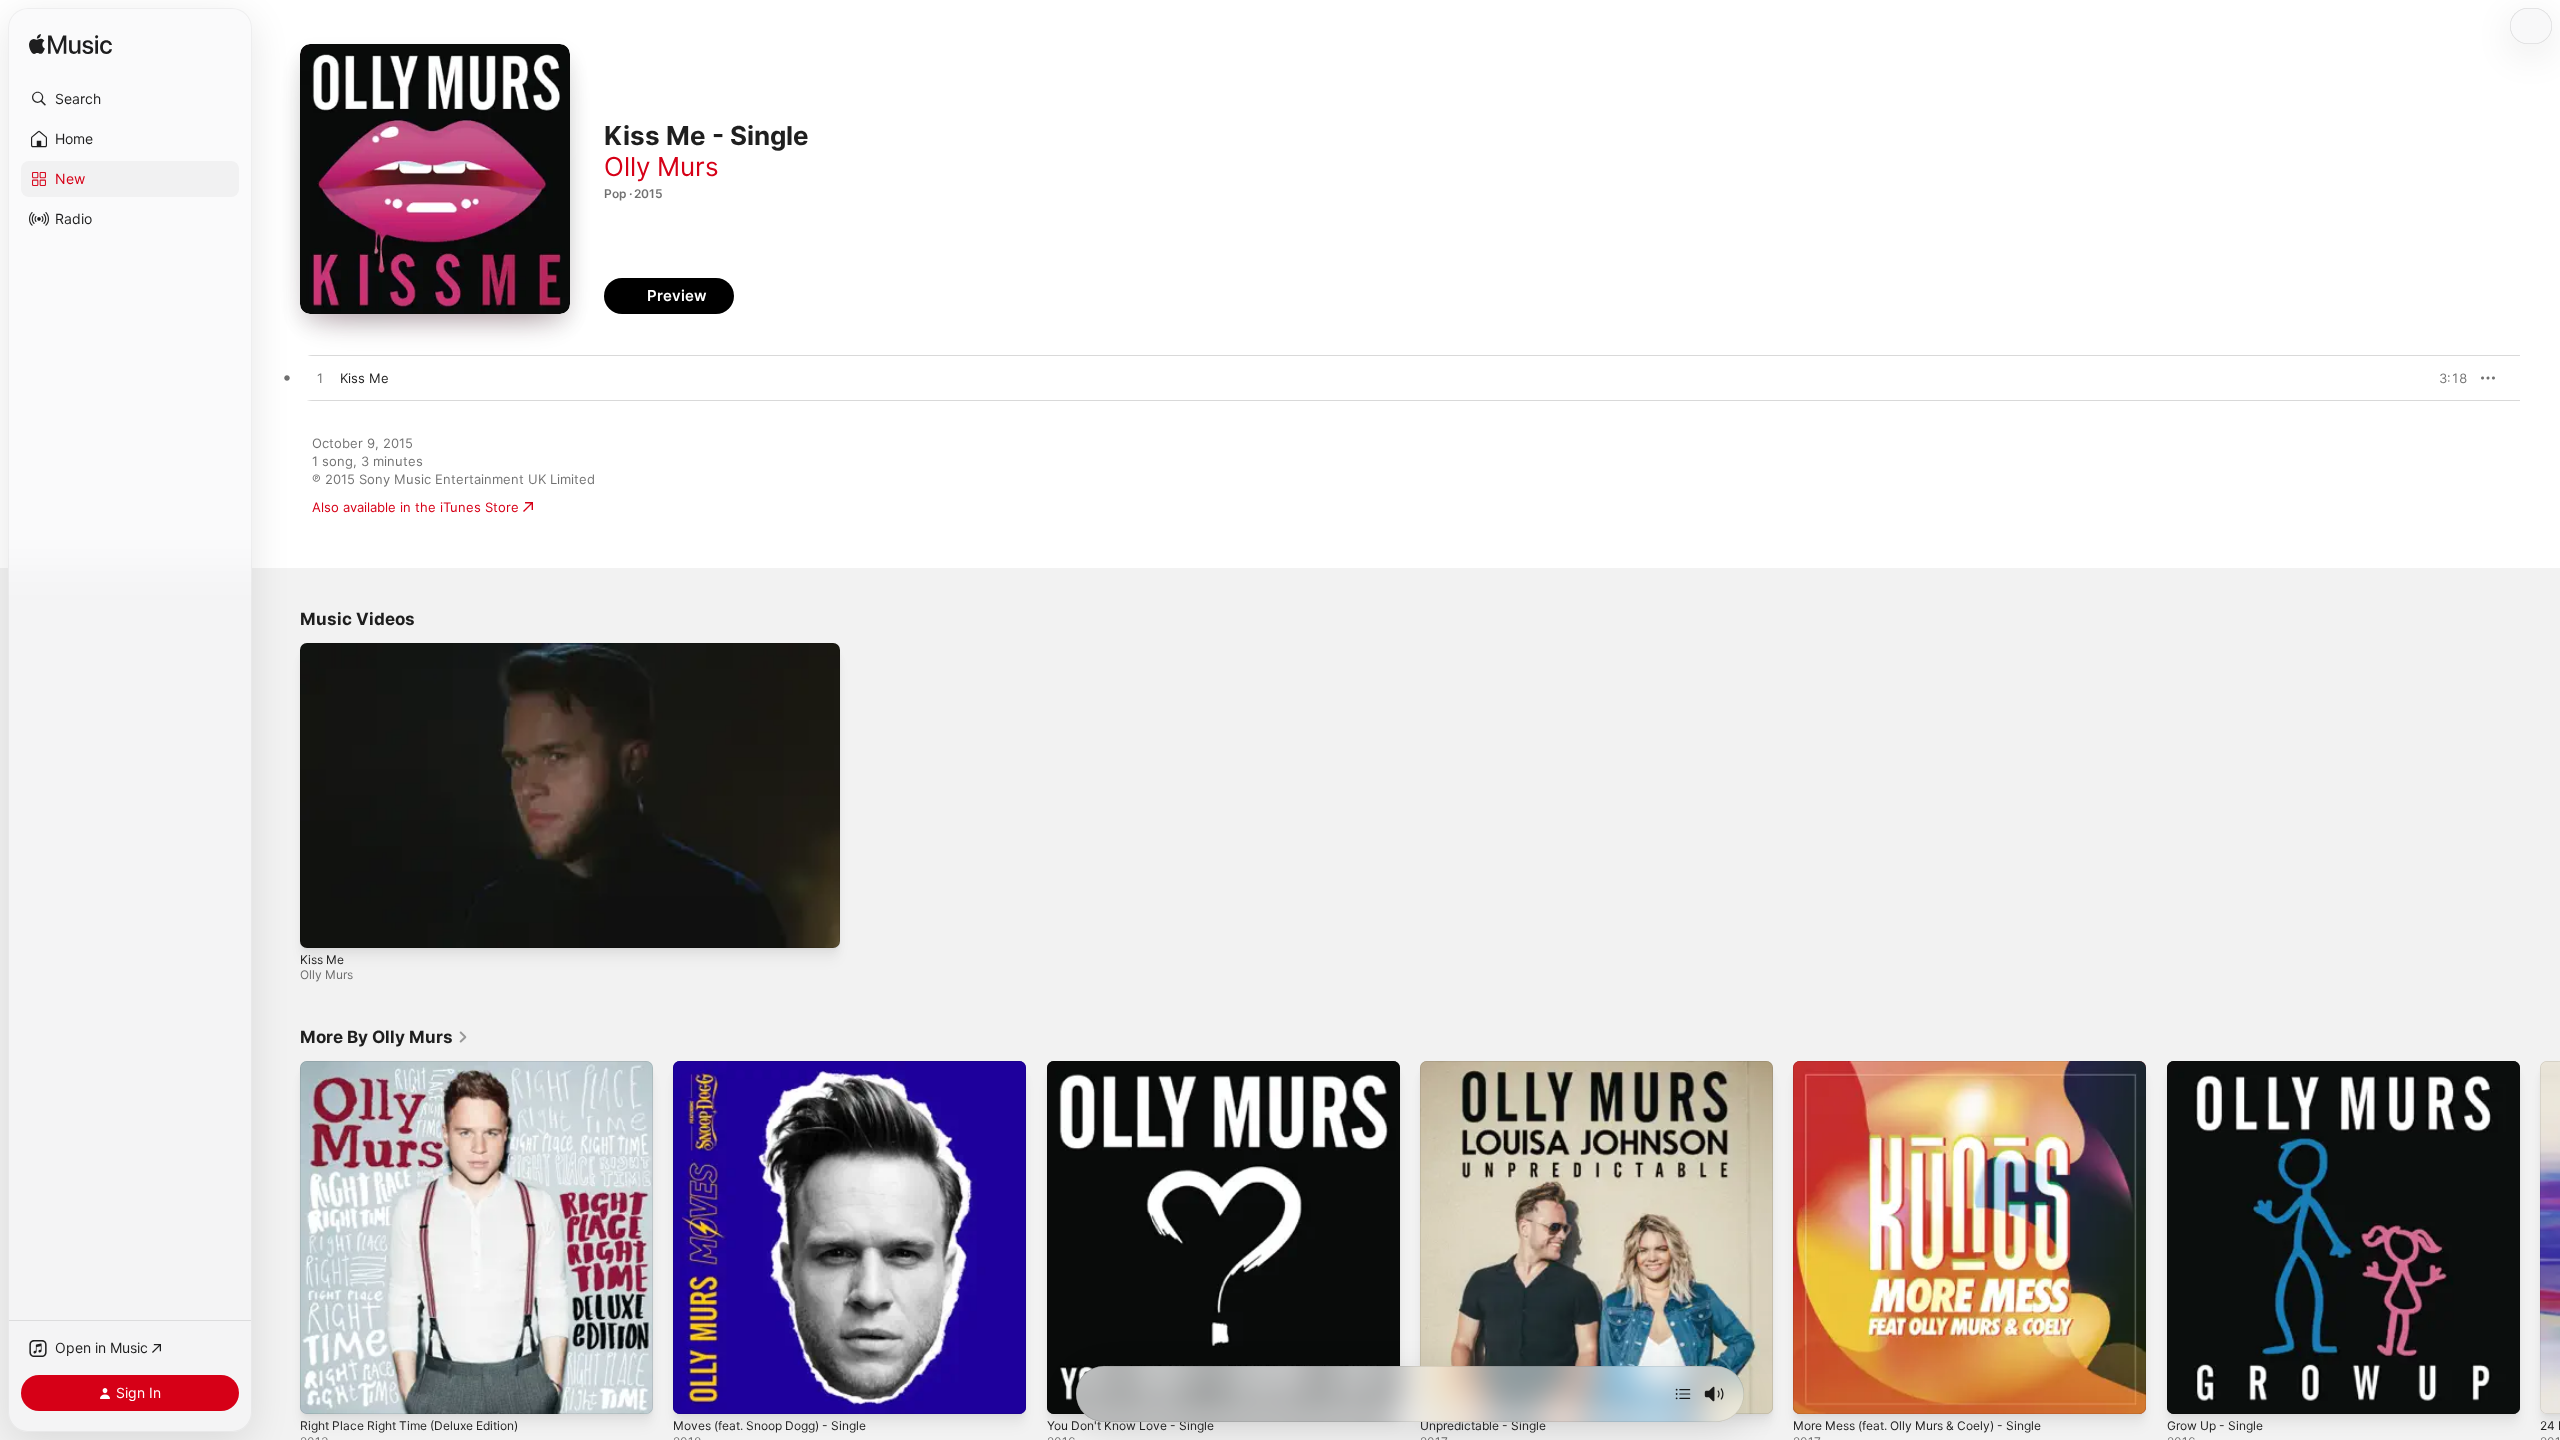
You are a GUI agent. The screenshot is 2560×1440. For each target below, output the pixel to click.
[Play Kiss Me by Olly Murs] (320, 379)
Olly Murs (661, 166)
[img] (70, 45)
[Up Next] (1683, 1394)
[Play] (325, 923)
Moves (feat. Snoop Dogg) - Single (782, 1069)
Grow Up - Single (2221, 1069)
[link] (384, 1037)
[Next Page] (2540, 1238)
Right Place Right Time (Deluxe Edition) (421, 1069)
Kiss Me (322, 959)
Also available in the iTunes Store (415, 507)
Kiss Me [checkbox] (364, 378)
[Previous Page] (280, 1238)
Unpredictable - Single (1490, 1069)
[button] (130, 99)
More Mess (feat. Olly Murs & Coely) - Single (1933, 1069)
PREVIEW (2445, 378)
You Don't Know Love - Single (1140, 1069)
